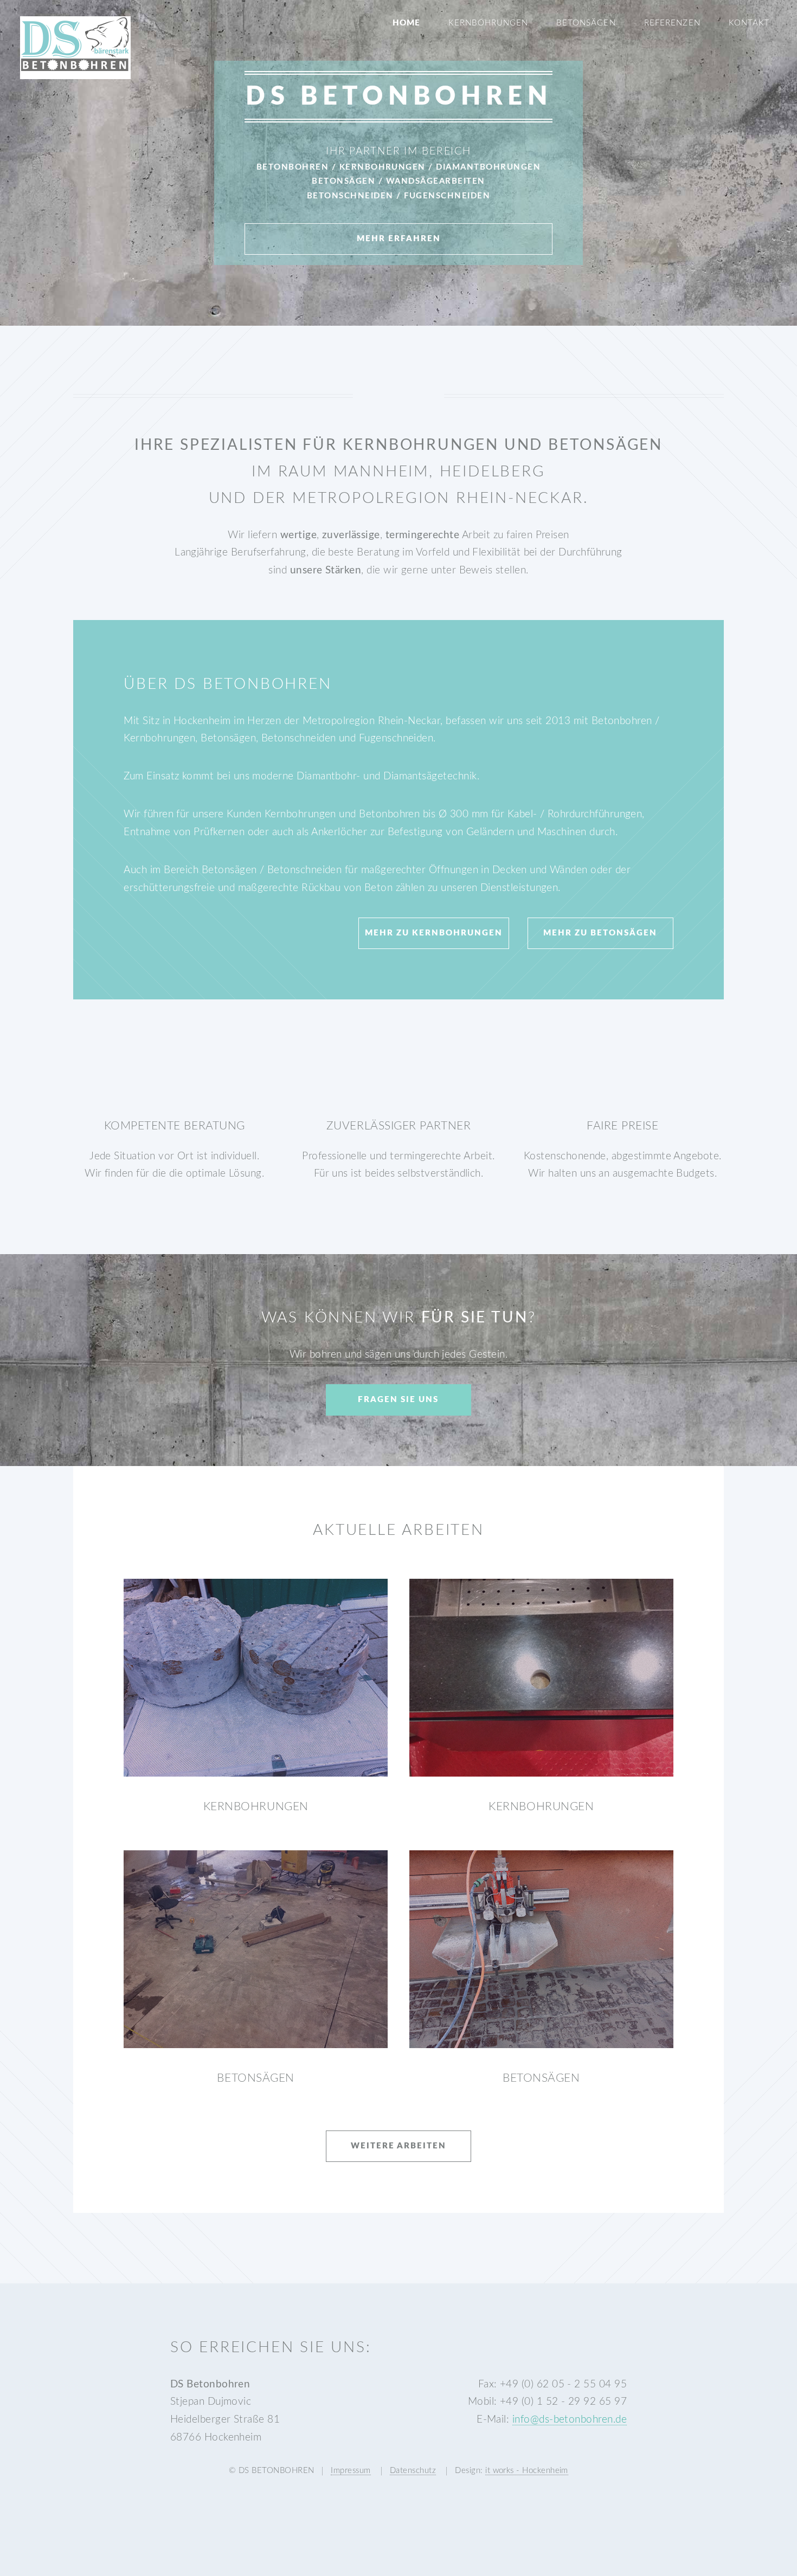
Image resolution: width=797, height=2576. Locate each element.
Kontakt (750, 23)
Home (406, 23)
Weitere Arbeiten (398, 2146)
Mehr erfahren (399, 239)
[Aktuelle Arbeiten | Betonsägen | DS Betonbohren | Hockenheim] (256, 1949)
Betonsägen (586, 23)
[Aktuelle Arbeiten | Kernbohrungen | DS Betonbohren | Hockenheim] (256, 1678)
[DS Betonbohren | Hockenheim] (75, 69)
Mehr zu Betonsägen (600, 933)
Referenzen (672, 23)
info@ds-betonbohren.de (570, 2420)
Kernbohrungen (489, 23)
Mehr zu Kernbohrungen (434, 933)
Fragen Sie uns (398, 1400)
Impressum (351, 2471)
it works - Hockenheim (527, 2471)
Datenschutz (413, 2471)
